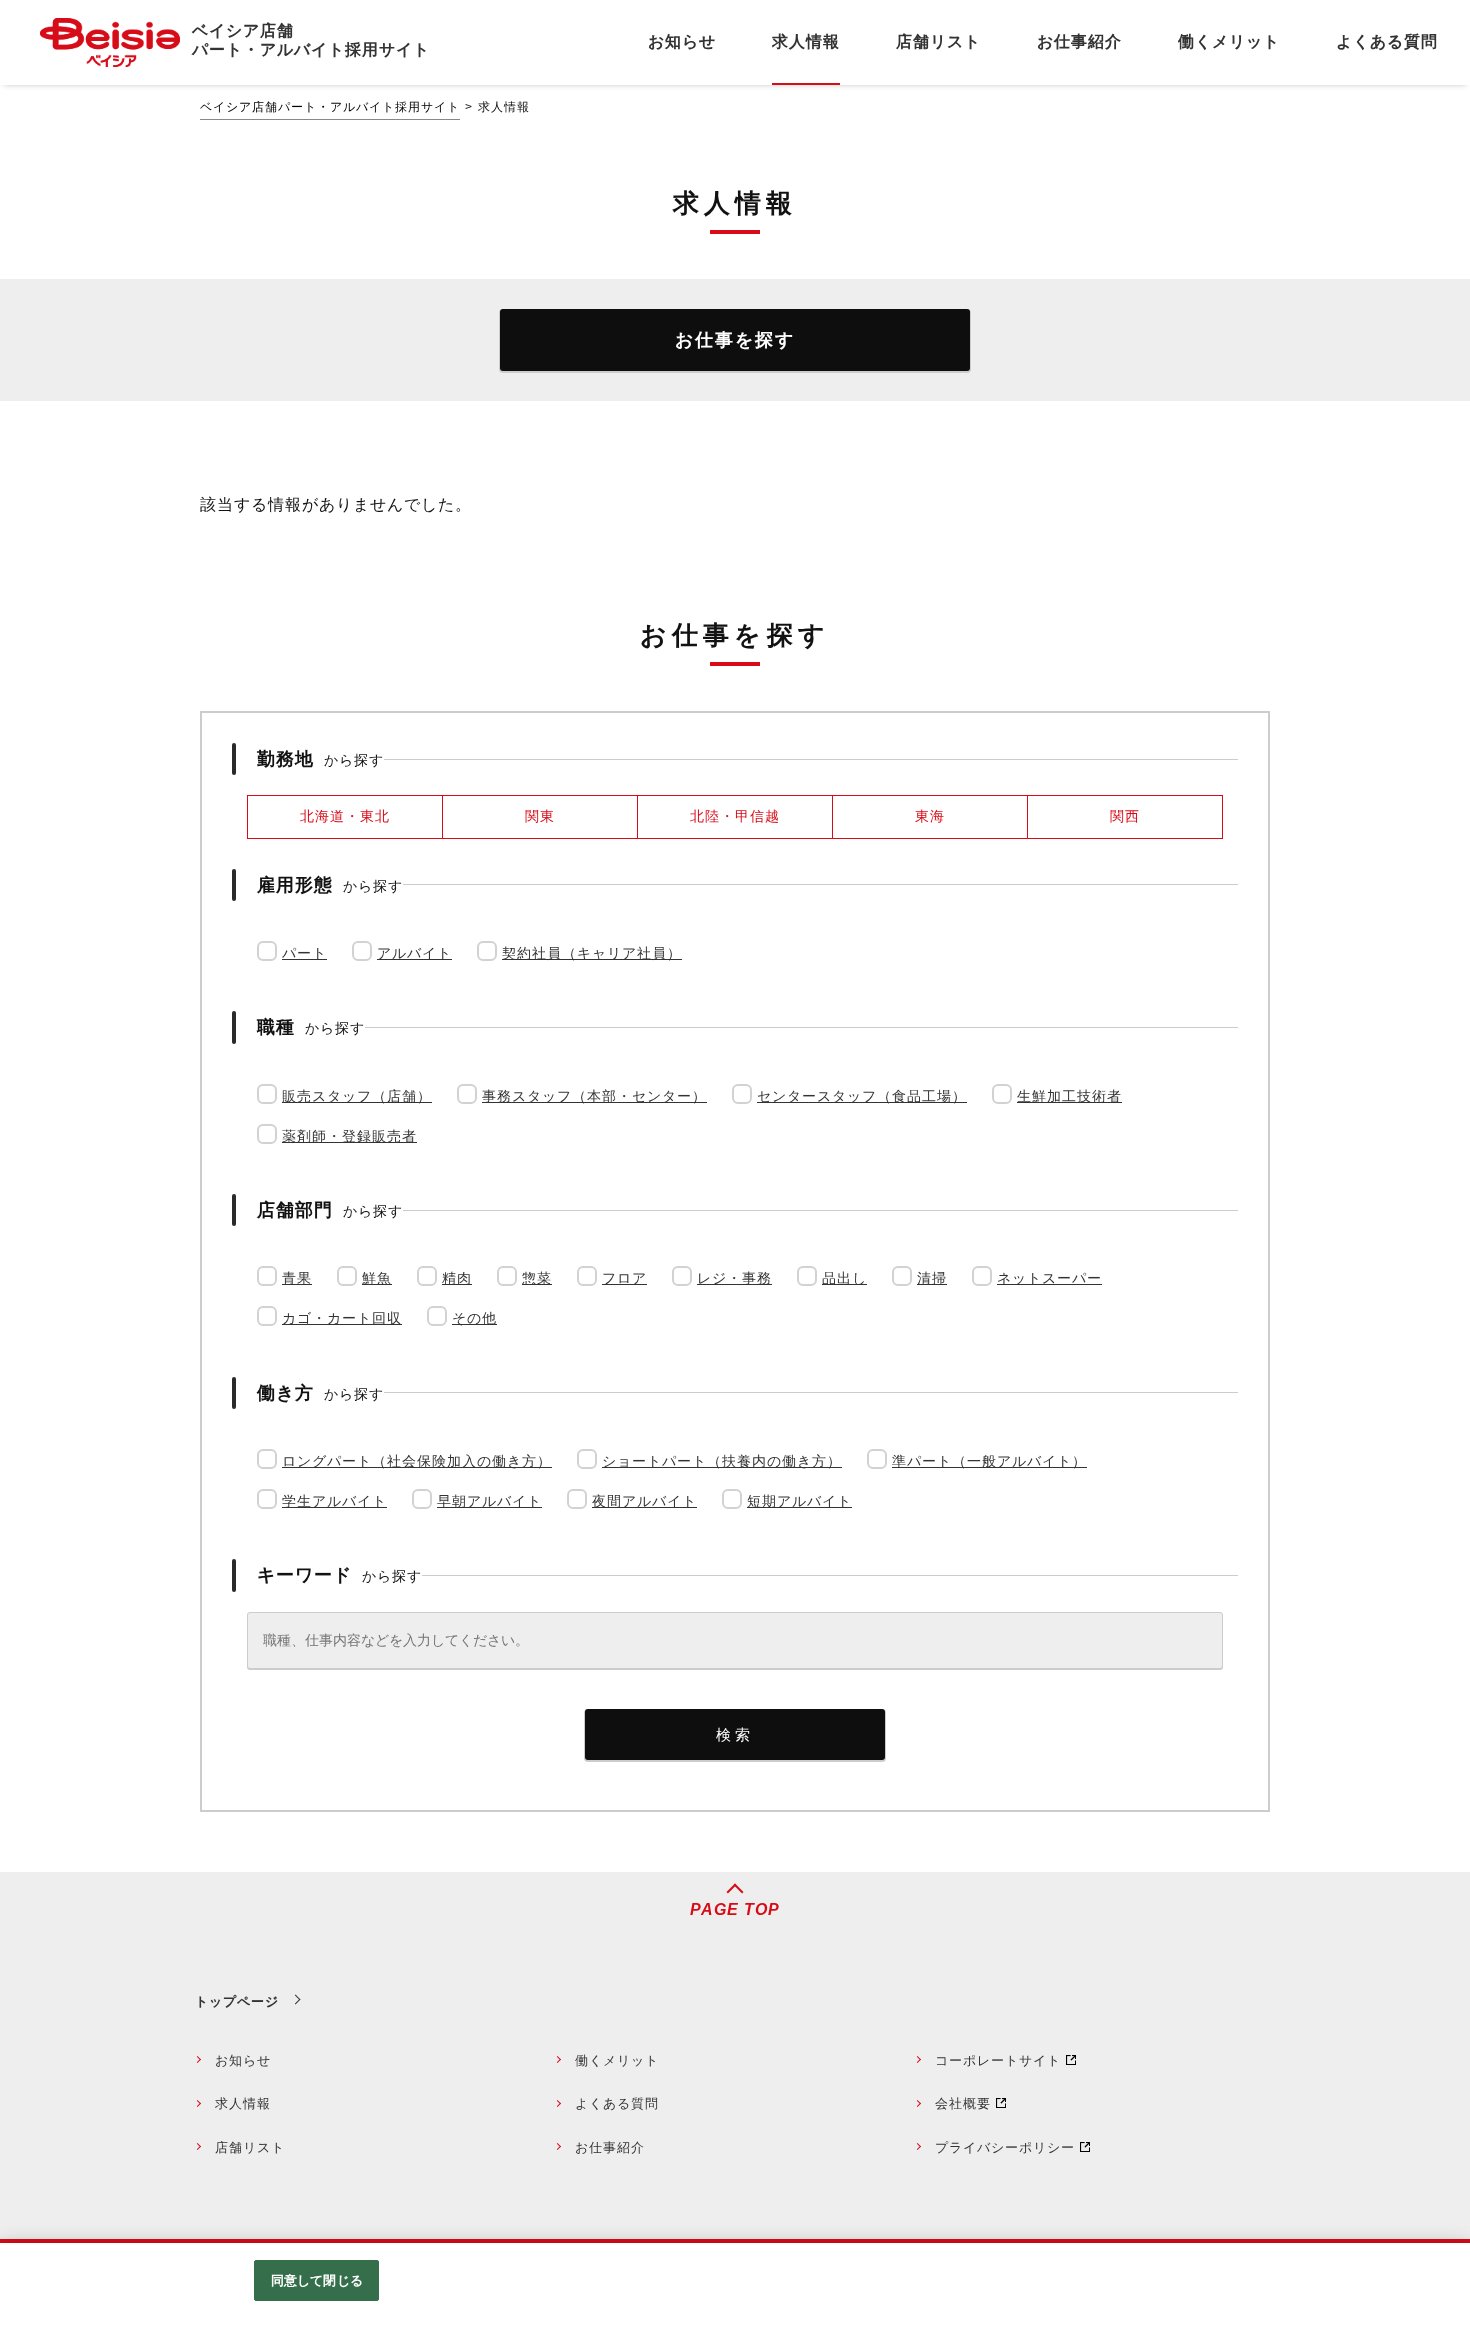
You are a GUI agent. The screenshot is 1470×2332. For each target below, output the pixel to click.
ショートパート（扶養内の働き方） (722, 1461)
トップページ (237, 2001)
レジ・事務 (734, 1278)
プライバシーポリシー (1005, 2147)
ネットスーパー (1049, 1278)
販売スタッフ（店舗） (357, 1096)
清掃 (932, 1278)
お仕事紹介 (610, 2147)
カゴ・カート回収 (342, 1318)
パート (304, 953)
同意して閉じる (317, 2280)
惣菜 (537, 1278)
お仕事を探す (735, 340)
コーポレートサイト (998, 2060)
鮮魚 (377, 1278)
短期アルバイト (799, 1501)
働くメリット (617, 2060)
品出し (844, 1278)
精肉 (457, 1278)
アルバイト (414, 953)
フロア (624, 1278)
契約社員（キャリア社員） (592, 953)
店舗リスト (250, 2147)
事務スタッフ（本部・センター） (594, 1096)
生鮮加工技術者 (1069, 1096)
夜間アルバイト (644, 1501)
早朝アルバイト (489, 1501)
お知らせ (243, 2060)
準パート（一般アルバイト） (989, 1461)
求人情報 (243, 2103)
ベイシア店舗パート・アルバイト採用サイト (330, 107)
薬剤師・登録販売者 (349, 1136)
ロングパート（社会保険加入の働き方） (417, 1461)
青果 (297, 1278)
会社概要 (963, 2103)
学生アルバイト (334, 1501)
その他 (474, 1318)
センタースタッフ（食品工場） (862, 1096)
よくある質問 (617, 2103)
